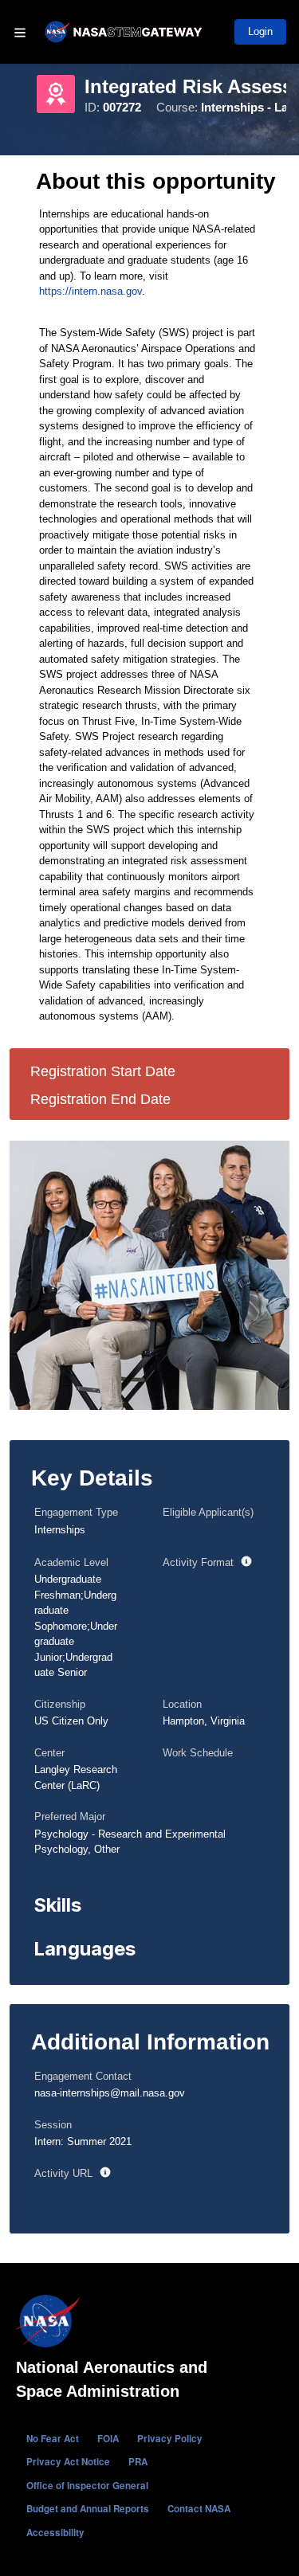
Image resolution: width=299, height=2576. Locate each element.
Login (260, 31)
